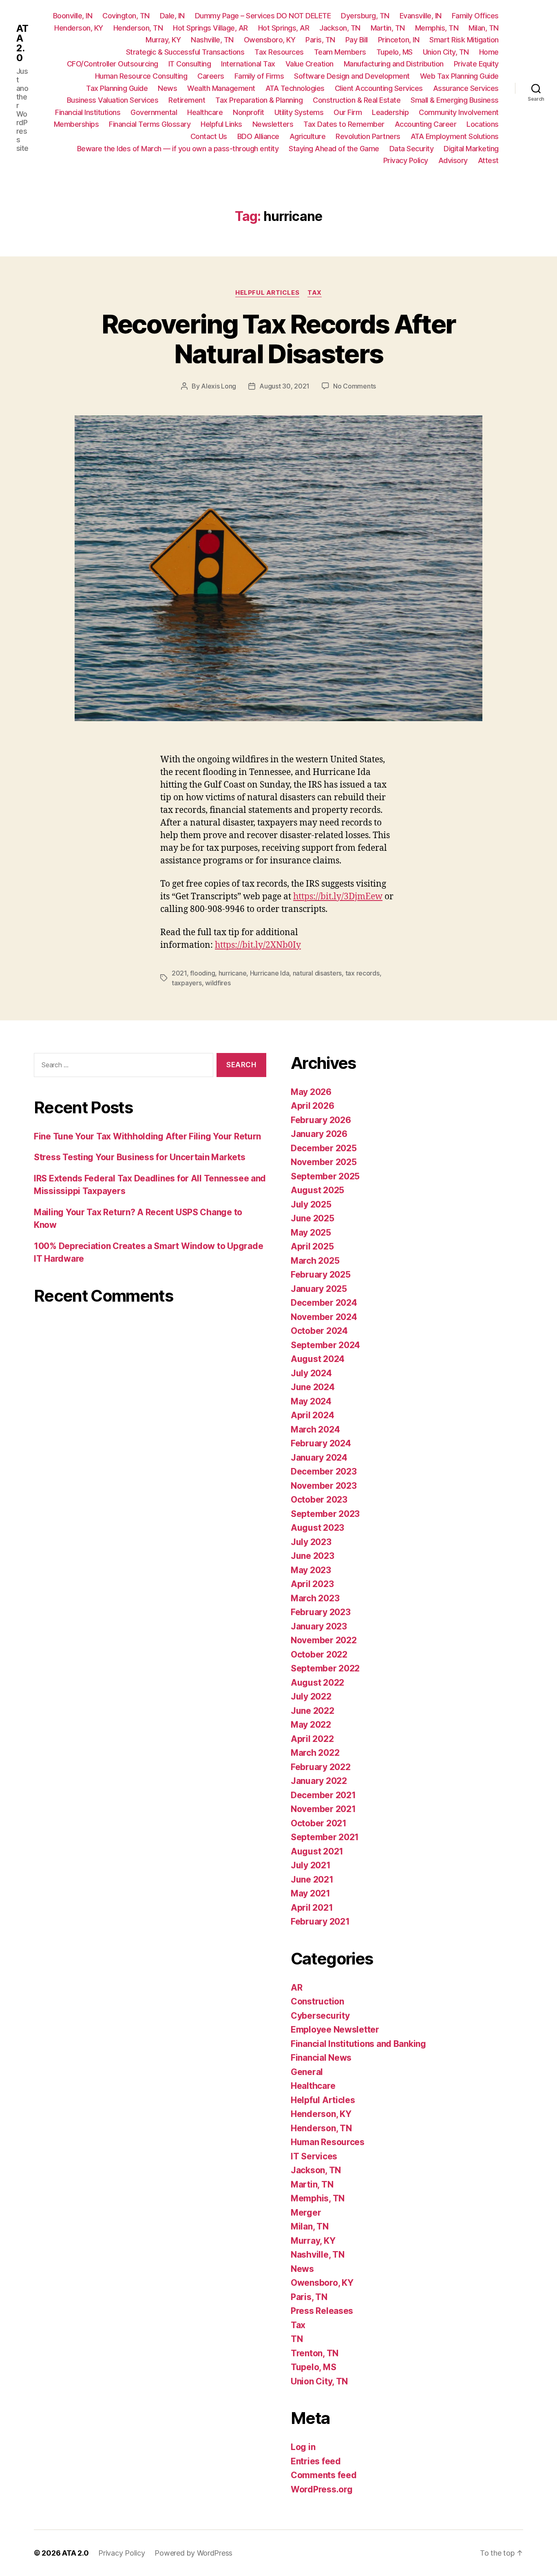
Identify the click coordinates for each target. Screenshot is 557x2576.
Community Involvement (459, 112)
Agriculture (308, 136)
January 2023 (319, 1626)
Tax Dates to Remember (344, 124)
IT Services (314, 2156)
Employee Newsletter (335, 2030)
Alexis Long (219, 386)
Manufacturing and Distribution (394, 64)
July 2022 (311, 1696)
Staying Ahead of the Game (334, 149)
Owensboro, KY (270, 40)
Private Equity (476, 64)
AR (296, 1988)
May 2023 (311, 1570)
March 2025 (315, 1261)
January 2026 (319, 1134)
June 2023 (313, 1556)
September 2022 (325, 1668)
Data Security (412, 149)
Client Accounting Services (379, 88)
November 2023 (324, 1486)
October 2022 (319, 1654)
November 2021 (323, 1809)
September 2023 (325, 1514)
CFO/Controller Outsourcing (113, 64)
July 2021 (311, 1865)
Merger (306, 2213)
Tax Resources (279, 52)
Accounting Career (426, 124)
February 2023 (321, 1612)
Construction (317, 2001)
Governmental (154, 112)
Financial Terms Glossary (150, 124)
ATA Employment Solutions (455, 136)
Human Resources (328, 2142)
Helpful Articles (267, 293)
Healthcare (205, 112)
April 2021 (312, 1908)
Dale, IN (172, 16)
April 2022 (312, 1739)
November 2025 (324, 1162)
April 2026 (312, 1106)
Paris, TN (320, 40)
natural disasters (317, 973)
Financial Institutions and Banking (358, 2044)
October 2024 (319, 1331)
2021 (179, 973)
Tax (315, 293)
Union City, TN (446, 52)
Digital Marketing (471, 149)
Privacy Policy (406, 160)
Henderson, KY (79, 28)
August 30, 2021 (284, 386)
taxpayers (187, 983)
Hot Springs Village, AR (210, 28)
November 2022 (324, 1640)
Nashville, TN (212, 40)
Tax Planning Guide (117, 88)
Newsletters (273, 124)
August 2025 (317, 1190)
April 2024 (312, 1415)
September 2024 (325, 1345)
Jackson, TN (340, 28)
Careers (211, 76)
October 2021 (319, 1823)
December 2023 (324, 1471)
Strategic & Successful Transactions (185, 52)
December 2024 (324, 1303)
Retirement (187, 100)
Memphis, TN (437, 28)
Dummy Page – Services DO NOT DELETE (263, 16)
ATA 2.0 (22, 43)
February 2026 (321, 1120)
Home (489, 52)
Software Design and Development (352, 76)
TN (297, 2339)
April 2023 (312, 1584)
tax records (362, 973)
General (307, 2072)
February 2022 (321, 1767)
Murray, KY (163, 40)
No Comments (355, 386)
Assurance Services (466, 88)
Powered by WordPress (193, 2553)
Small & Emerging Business (455, 100)
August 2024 (318, 1359)
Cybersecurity (320, 2016)
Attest (488, 160)
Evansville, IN (421, 16)
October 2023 (319, 1500)
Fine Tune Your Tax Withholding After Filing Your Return (147, 1136)
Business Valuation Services (113, 100)
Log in (303, 2447)
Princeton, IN (399, 40)
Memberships (76, 124)
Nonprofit (249, 112)
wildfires (218, 983)
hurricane (233, 973)
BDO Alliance (258, 136)
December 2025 (324, 1148)
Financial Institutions (88, 112)
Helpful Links (221, 124)
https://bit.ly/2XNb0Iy (258, 945)
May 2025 (311, 1233)
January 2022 (319, 1781)
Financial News (321, 2058)
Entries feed (316, 2461)
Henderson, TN (138, 28)
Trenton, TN (315, 2353)
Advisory (453, 160)
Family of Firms (259, 76)
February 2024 (321, 1443)
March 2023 (315, 1598)
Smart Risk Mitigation (464, 40)
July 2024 (311, 1373)
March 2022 (315, 1753)
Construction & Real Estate (357, 100)
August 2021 (317, 1851)
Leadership (390, 112)
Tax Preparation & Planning (259, 100)
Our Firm (348, 112)
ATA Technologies (295, 88)
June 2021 (312, 1880)
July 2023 (311, 1542)
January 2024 (319, 1458)
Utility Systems (299, 112)
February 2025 (321, 1275)
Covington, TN (126, 16)
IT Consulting (190, 64)
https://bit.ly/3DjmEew (338, 897)
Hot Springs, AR (284, 28)
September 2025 (325, 1176)
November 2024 (324, 1317)
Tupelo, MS (395, 52)
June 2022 (313, 1711)
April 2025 (312, 1246)
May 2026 (311, 1092)
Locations (483, 124)
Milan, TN (484, 28)
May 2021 (311, 1893)
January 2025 (319, 1289)
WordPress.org (322, 2489)
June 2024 (313, 1387)
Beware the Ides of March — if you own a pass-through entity (178, 149)
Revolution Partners (368, 136)
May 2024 (311, 1401)
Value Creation (309, 64)
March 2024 (315, 1429)
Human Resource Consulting (141, 76)
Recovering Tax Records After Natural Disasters (279, 339)
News (167, 88)
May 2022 (311, 1725)
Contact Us (209, 136)
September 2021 (325, 1837)
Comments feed (324, 2475)
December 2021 (323, 1795)
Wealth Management (221, 88)
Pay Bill (357, 40)
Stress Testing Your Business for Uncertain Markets (140, 1157)
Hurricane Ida (270, 973)
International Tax (248, 64)
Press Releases (322, 2311)
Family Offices (475, 16)
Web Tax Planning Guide (459, 76)
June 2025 (313, 1218)
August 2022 (317, 1683)
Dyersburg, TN (365, 16)
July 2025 (311, 1204)
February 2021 (320, 1922)
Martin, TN (388, 28)
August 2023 (317, 1528)
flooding (202, 973)
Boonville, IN (73, 16)
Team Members (340, 52)
